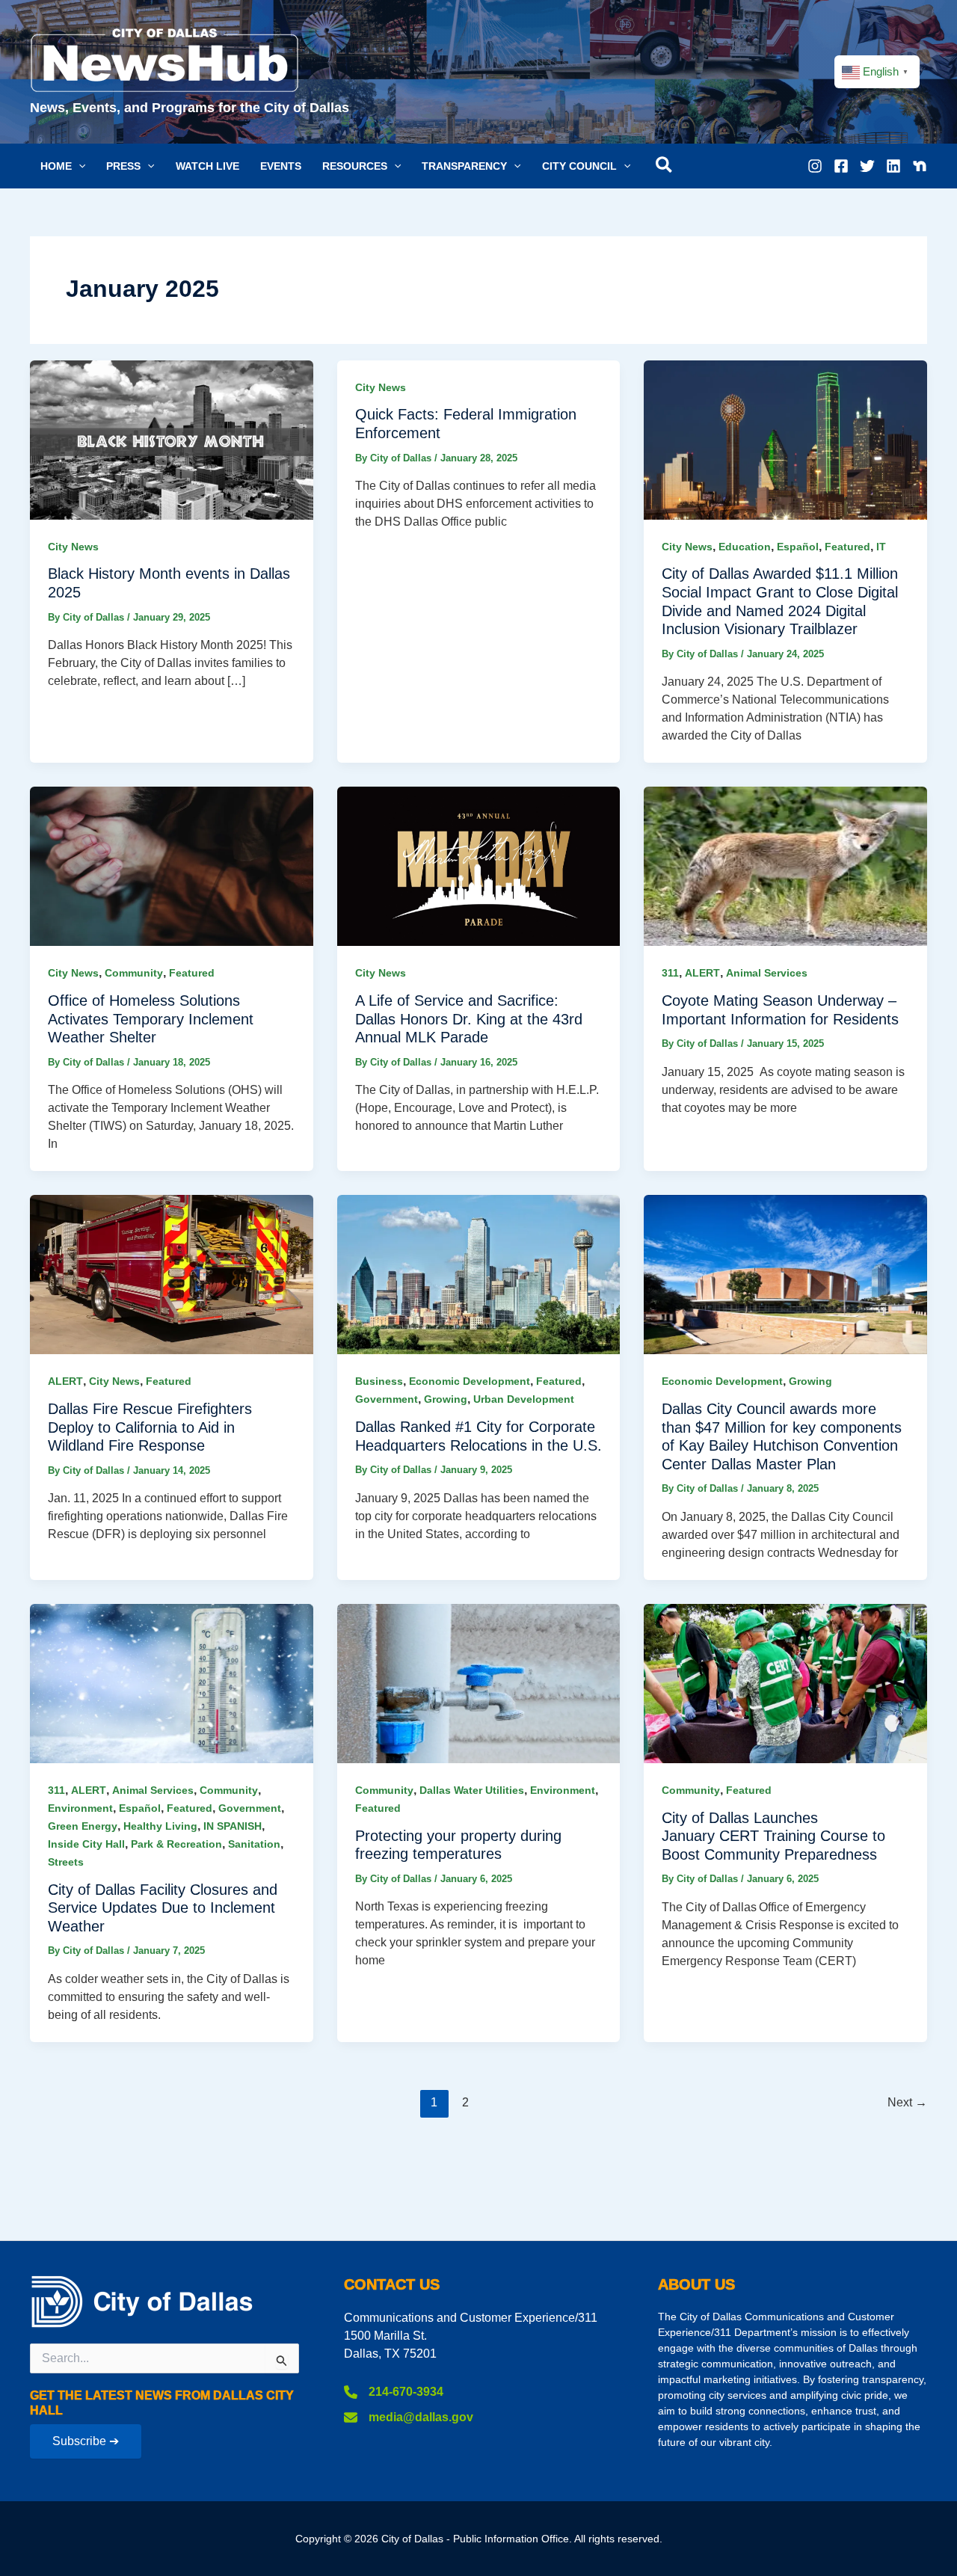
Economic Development (470, 1381)
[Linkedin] (893, 166)
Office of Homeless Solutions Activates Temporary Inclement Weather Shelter (151, 1019)
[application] (79, 166)
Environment (80, 1808)
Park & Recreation (176, 1844)
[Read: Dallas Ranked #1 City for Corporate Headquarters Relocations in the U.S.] (479, 1274)
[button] (63, 166)
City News (73, 547)
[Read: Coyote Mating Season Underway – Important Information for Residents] (785, 866)
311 (670, 973)
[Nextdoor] (920, 166)
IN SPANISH (233, 1826)
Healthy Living (160, 1826)
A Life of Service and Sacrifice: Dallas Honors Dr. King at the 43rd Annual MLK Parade (469, 1019)
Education (745, 547)
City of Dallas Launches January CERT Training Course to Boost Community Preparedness (773, 1836)
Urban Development (524, 1399)
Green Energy (83, 1826)
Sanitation (254, 1844)
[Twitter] (867, 166)
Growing (446, 1399)
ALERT (702, 973)
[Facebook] (841, 166)
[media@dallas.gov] (409, 2417)
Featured (847, 547)
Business (379, 1381)
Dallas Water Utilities (472, 1790)
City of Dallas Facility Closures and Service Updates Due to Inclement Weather (163, 1908)
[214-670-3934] (394, 2392)
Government (387, 1399)
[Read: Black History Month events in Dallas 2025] (172, 439)
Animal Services (767, 973)
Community (134, 973)
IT (881, 547)
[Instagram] (815, 166)
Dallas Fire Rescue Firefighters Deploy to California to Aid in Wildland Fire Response (150, 1427)
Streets (66, 1862)
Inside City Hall (86, 1844)
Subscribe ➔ (86, 2441)
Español (798, 547)
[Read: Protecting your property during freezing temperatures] (479, 1683)
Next (907, 2102)
